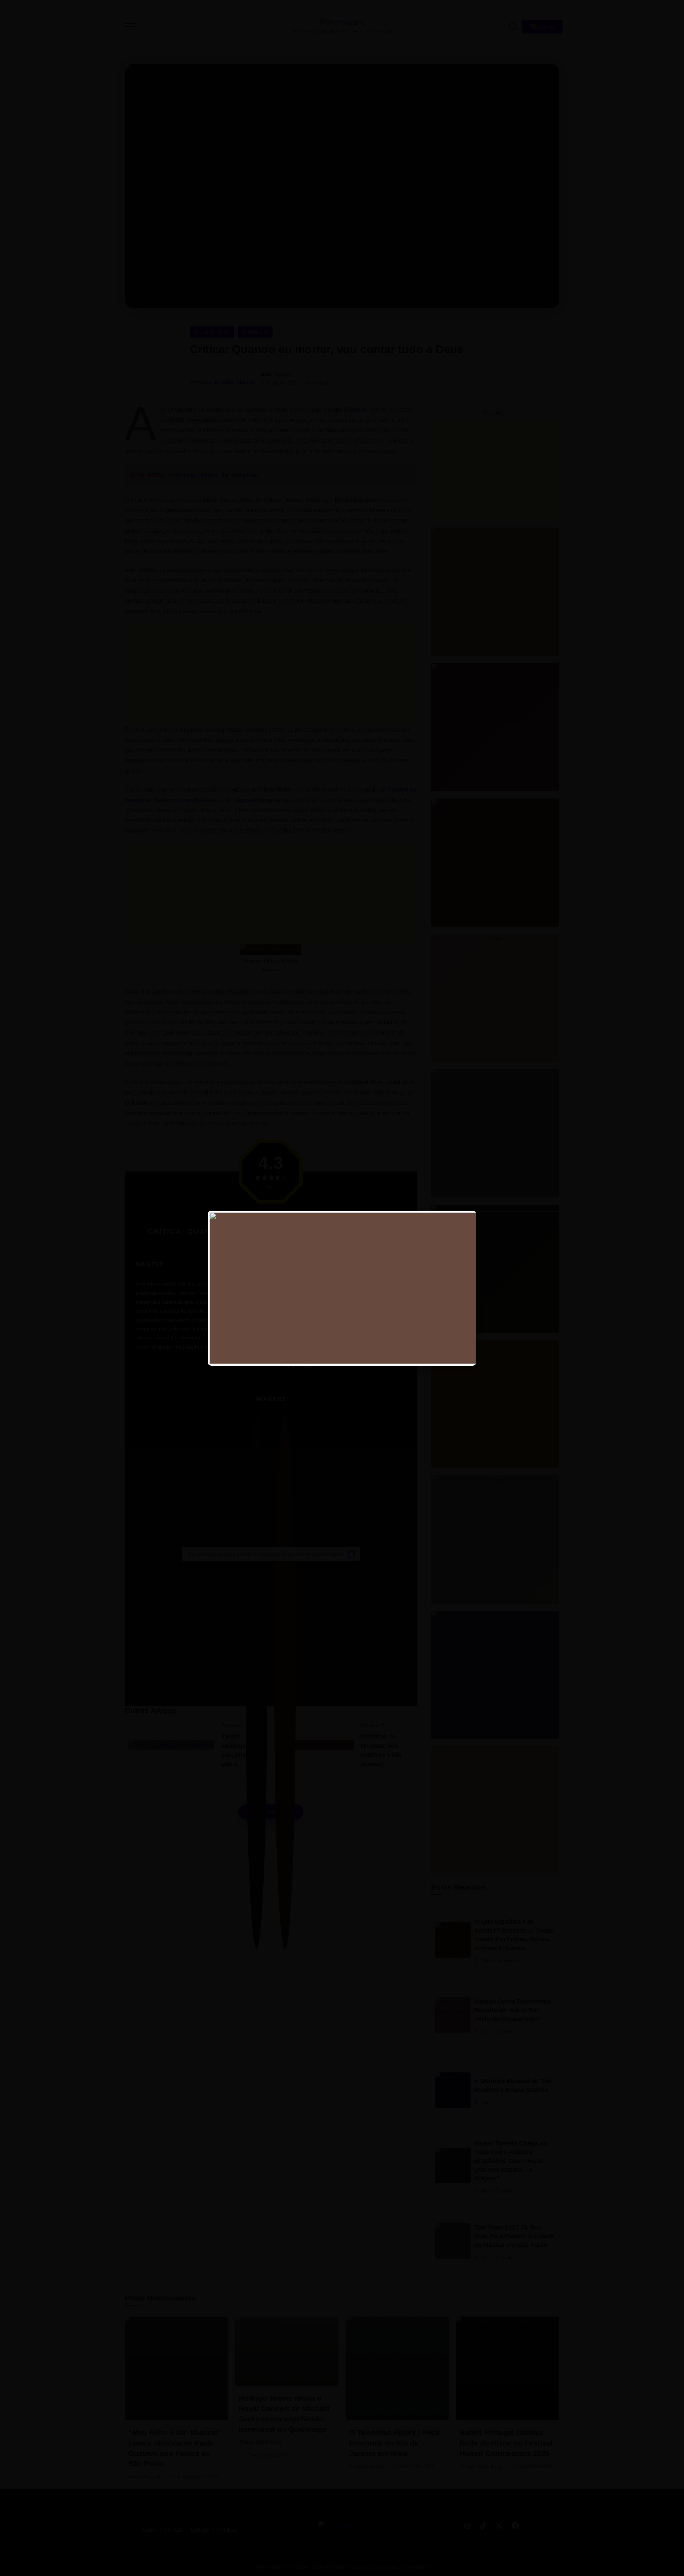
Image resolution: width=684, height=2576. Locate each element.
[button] (669, 10)
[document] (342, 1288)
